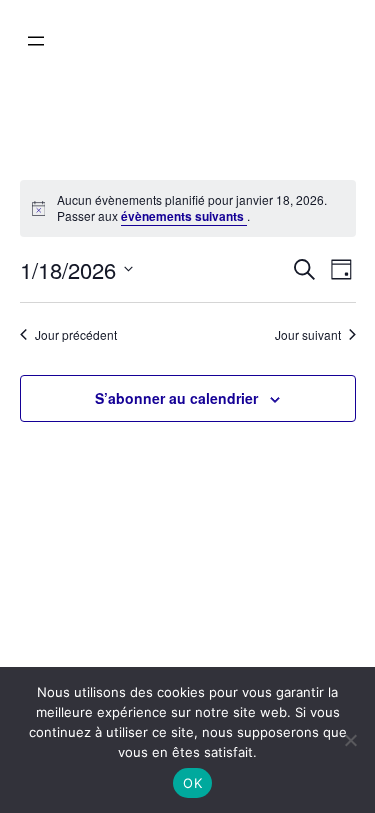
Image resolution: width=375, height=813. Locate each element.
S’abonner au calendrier (176, 398)
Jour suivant (308, 335)
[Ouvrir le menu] (36, 41)
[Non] (350, 740)
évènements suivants (184, 216)
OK (192, 783)
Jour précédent (76, 335)
